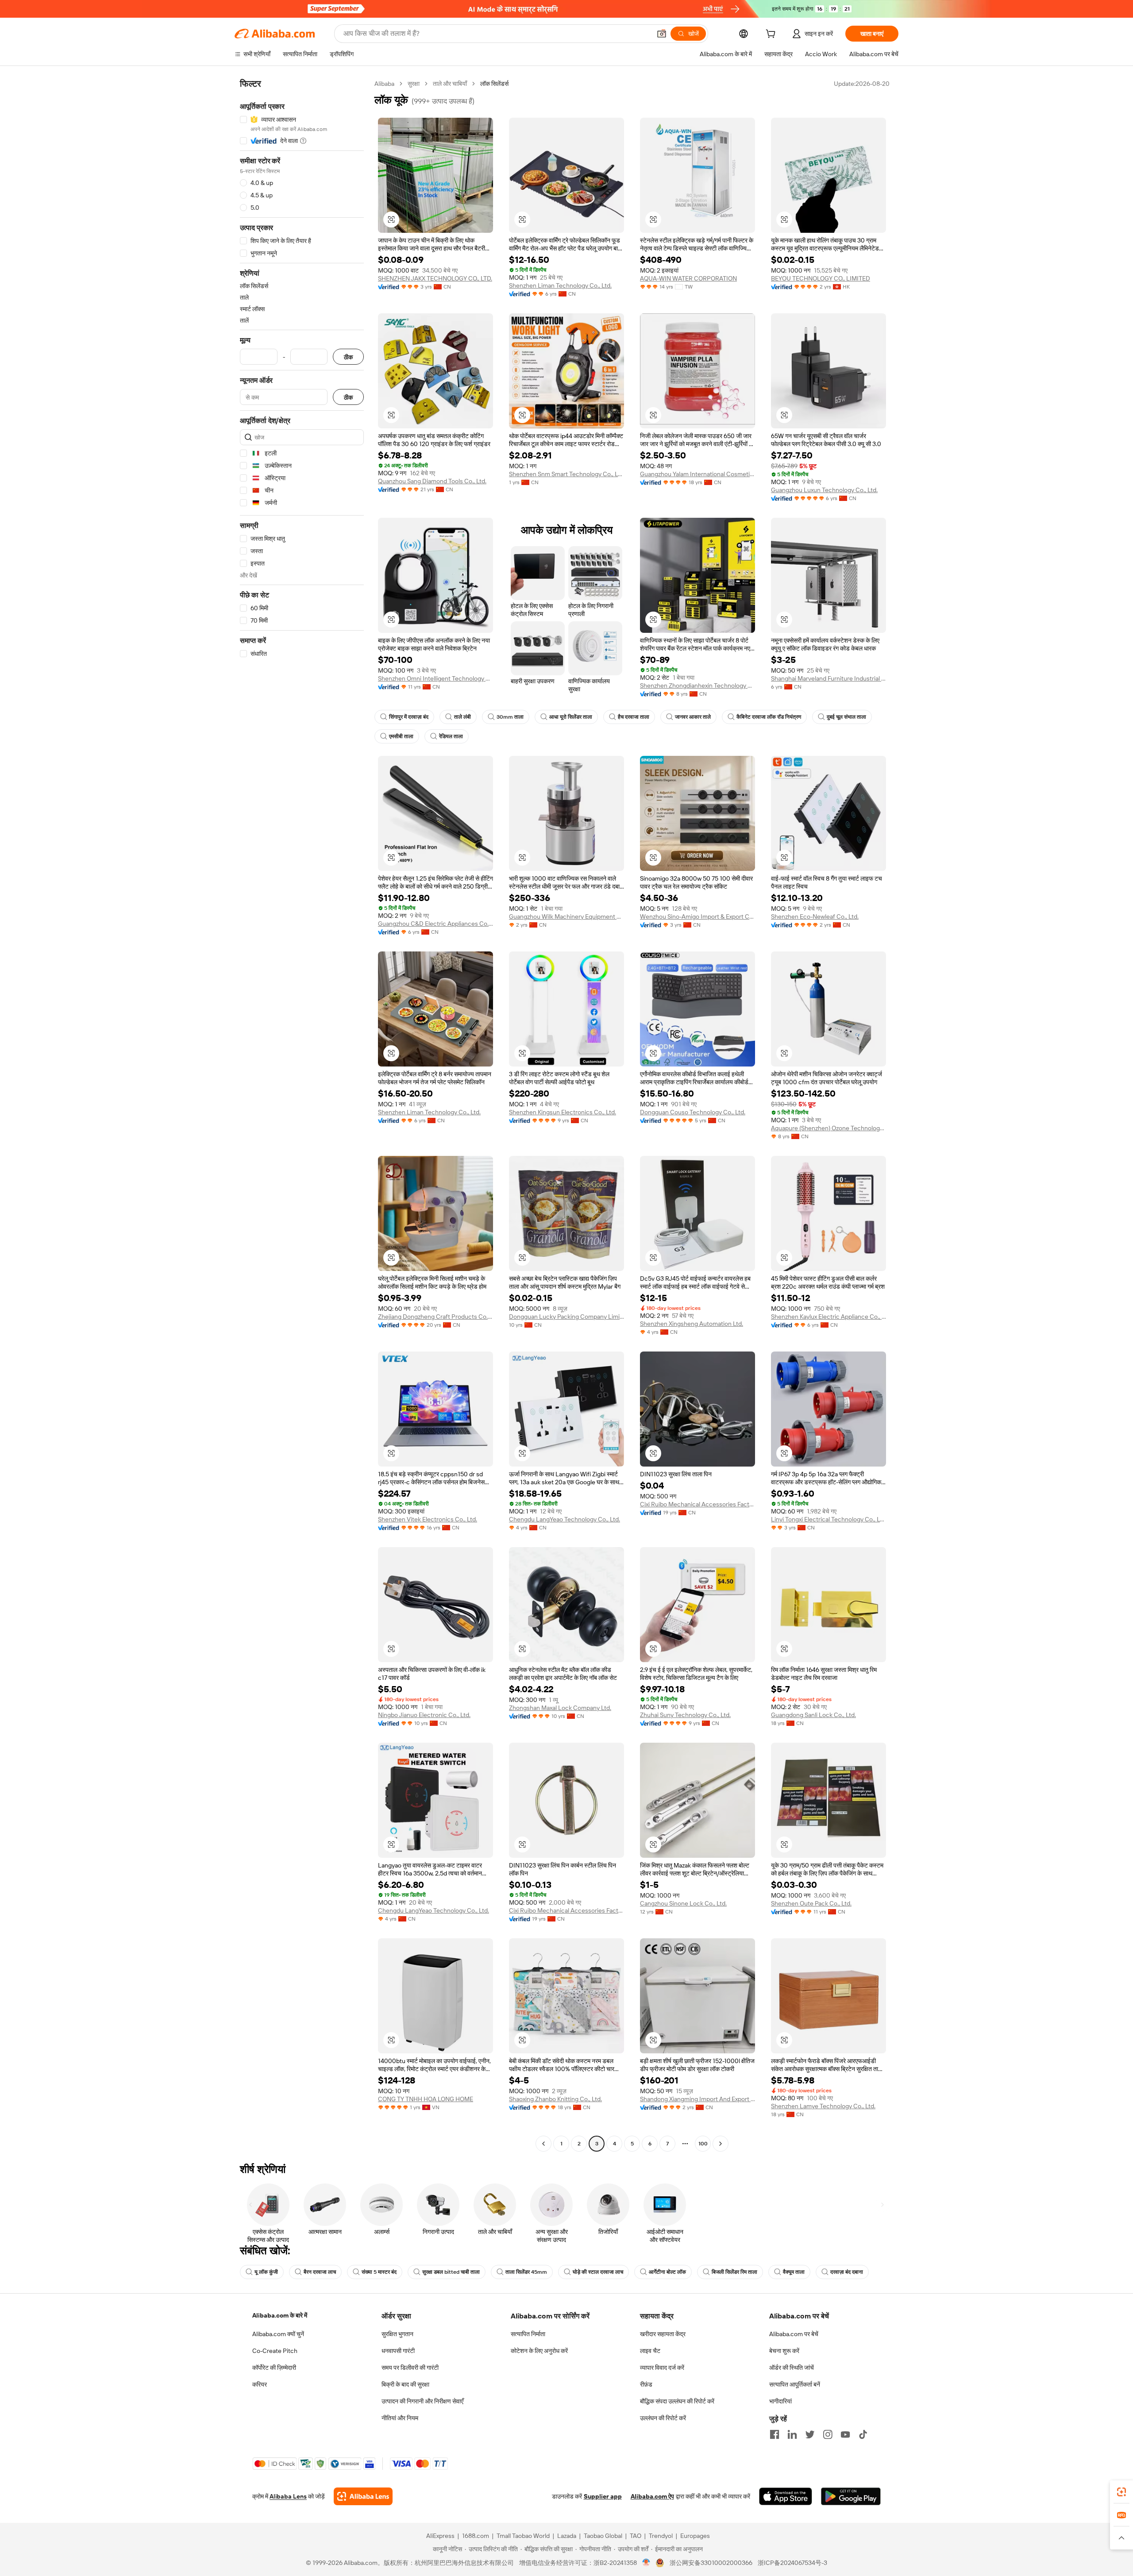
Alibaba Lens (288, 2496)
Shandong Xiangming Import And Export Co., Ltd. (698, 2099)
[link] (1121, 2492)
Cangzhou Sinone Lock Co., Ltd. (683, 1903)
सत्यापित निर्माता (528, 2334)
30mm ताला (510, 717)
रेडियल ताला (451, 736)
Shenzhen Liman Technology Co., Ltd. (560, 285)
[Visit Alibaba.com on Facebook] (775, 2434)
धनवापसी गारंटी (398, 2351)
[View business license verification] (646, 2563)
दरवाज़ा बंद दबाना (847, 2272)
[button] (662, 34)
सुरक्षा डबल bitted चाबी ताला (451, 2272)
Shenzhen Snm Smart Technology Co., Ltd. (566, 474)
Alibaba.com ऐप (652, 2496)
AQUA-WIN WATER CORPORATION (688, 278)
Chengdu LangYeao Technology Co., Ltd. (565, 1519)
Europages (695, 2536)
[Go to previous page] (543, 2144)
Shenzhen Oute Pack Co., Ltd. (811, 1903)
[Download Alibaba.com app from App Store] (786, 2496)
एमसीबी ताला (401, 736)
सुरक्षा (414, 84)
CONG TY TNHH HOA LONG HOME (426, 2099)
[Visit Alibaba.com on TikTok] (863, 2434)
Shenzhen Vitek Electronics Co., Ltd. (428, 1519)
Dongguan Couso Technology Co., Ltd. (693, 1112)
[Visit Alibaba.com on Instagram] (828, 2434)
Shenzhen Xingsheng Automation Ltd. (692, 1324)
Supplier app (603, 2496)
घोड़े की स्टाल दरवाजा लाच (598, 2272)
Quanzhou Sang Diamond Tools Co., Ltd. (432, 481)
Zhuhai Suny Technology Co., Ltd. (685, 1715)
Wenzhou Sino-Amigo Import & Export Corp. (698, 916)
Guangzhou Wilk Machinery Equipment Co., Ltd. (566, 916)
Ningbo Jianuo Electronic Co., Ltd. (424, 1715)
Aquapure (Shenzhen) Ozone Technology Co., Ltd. (829, 1128)
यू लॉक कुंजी (266, 2272)
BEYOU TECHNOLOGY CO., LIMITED (821, 278)
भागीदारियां (780, 2401)
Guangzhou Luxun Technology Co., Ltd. (824, 490)
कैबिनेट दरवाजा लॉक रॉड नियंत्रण (769, 717)
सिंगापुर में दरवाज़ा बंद (409, 717)
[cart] (772, 35)
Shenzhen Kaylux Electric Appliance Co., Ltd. (829, 1317)
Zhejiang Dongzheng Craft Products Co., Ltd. (435, 1317)
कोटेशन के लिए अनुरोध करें (539, 2351)
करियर (260, 2384)
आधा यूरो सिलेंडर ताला (571, 717)
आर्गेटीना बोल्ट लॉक (667, 2272)
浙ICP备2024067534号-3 (792, 2563)
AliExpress (440, 2536)
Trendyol (661, 2536)
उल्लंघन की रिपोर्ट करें (663, 2418)
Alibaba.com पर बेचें (794, 2334)
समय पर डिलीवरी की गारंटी (410, 2368)
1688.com (476, 2536)
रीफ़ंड (646, 2384)
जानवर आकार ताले (693, 717)
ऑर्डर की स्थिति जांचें (792, 2368)
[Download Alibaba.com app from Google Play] (851, 2496)
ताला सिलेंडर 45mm (526, 2272)
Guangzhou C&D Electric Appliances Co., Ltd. (435, 924)
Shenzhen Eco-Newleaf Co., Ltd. (815, 916)
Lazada (567, 2536)
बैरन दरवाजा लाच (320, 2272)
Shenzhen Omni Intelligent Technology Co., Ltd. (435, 678)
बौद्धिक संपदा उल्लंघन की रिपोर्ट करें (677, 2401)
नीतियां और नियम (400, 2418)
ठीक (348, 357)
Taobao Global (603, 2536)
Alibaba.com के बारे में (280, 2315)
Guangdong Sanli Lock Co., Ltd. (813, 1715)
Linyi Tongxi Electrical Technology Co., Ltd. (829, 1519)
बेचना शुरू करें (784, 2351)
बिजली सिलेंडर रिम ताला (734, 2272)
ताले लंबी (462, 717)
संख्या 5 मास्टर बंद (379, 2272)
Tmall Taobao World (523, 2536)
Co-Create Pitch (275, 2351)
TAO (636, 2536)
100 (703, 2144)
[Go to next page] (721, 2144)
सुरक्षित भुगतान (397, 2334)
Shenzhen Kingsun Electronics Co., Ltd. (563, 1112)
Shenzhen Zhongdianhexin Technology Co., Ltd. (698, 685)
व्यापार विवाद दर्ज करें (662, 2368)
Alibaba (384, 84)
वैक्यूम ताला (794, 2272)
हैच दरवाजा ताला (634, 717)
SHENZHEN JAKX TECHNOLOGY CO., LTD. (435, 278)
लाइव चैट (650, 2351)
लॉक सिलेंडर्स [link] (494, 84)
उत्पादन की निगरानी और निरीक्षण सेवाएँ (422, 2401)
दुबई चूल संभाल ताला (846, 717)
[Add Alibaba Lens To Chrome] (363, 2496)
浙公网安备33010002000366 (711, 2563)
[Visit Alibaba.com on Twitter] (810, 2434)
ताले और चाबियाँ (450, 84)
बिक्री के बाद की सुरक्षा (405, 2384)
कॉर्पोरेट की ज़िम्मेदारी (274, 2368)
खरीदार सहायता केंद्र (663, 2334)
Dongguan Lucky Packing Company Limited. (566, 1317)
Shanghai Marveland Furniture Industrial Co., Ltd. (829, 678)
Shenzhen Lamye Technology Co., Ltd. (823, 2106)
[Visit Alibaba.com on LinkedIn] (792, 2434)
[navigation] (302, 1115)
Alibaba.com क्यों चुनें (278, 2334)
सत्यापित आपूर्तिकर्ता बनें (795, 2384)
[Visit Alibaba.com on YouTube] (845, 2434)
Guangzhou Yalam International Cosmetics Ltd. (698, 474)
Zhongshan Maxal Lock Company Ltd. (560, 1708)
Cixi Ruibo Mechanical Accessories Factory (698, 1504)
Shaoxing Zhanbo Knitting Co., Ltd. (555, 2099)
